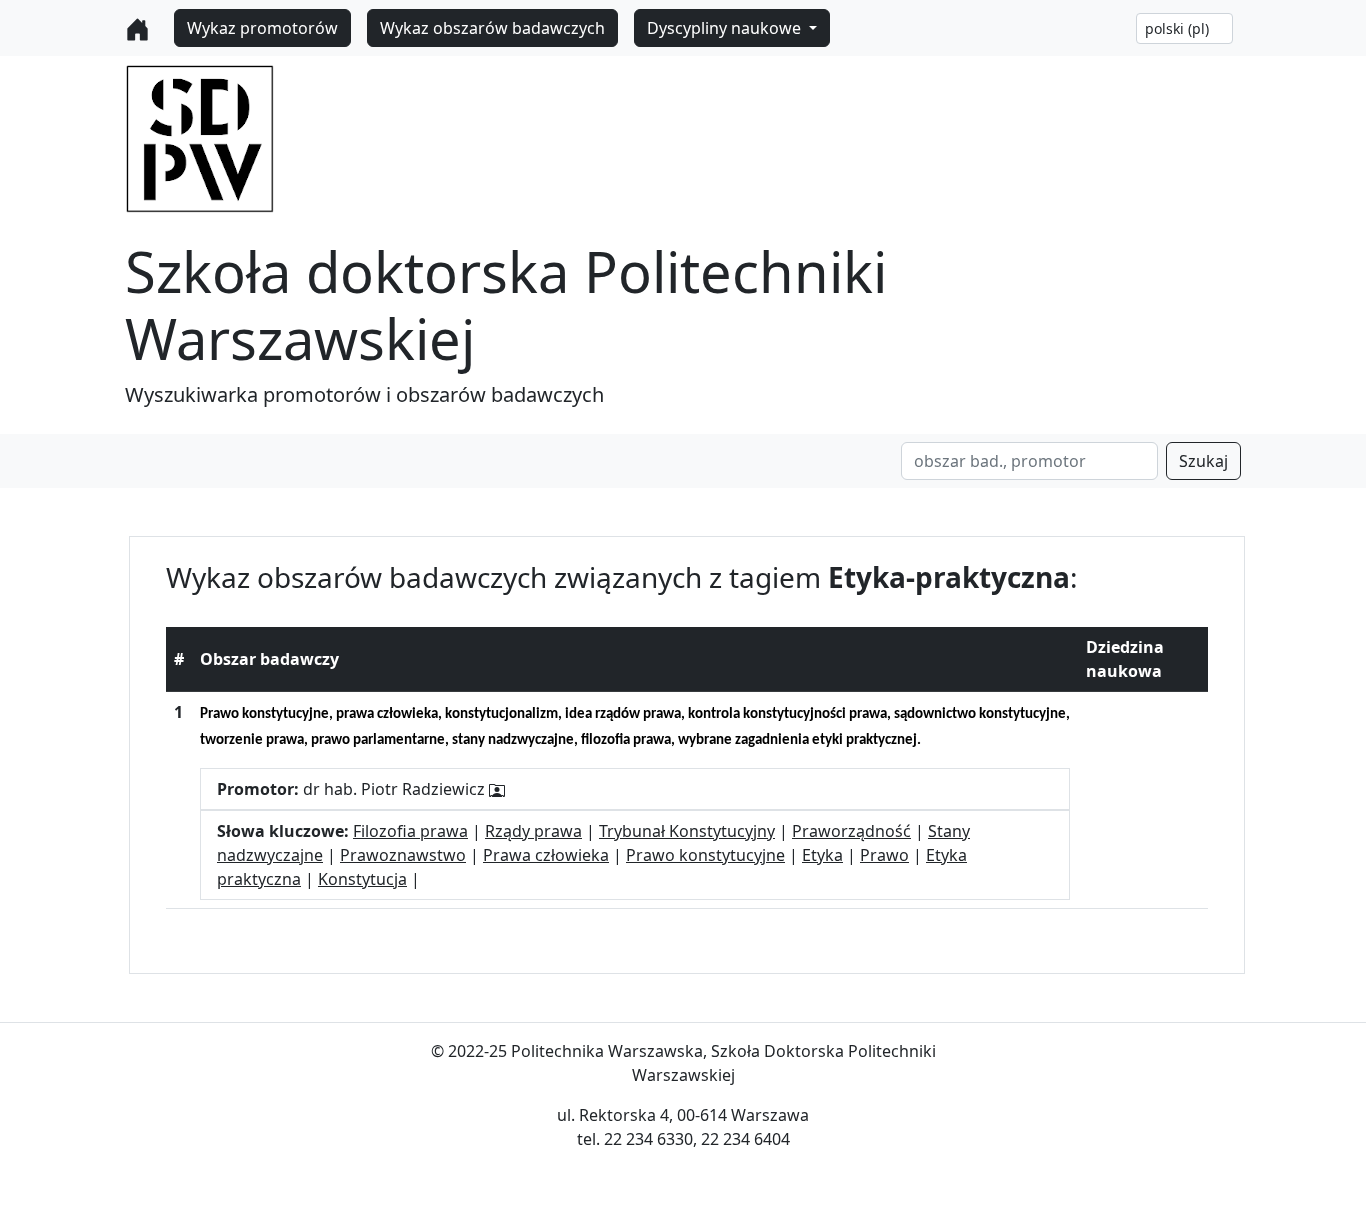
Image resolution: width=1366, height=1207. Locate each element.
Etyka (822, 855)
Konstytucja (362, 879)
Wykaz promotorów (262, 28)
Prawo (884, 855)
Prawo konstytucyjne (705, 855)
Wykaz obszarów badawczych (492, 28)
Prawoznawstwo (403, 855)
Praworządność (851, 831)
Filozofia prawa (410, 831)
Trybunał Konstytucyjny (687, 831)
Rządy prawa (533, 831)
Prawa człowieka (546, 855)
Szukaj (1203, 461)
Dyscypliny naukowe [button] (726, 28)
